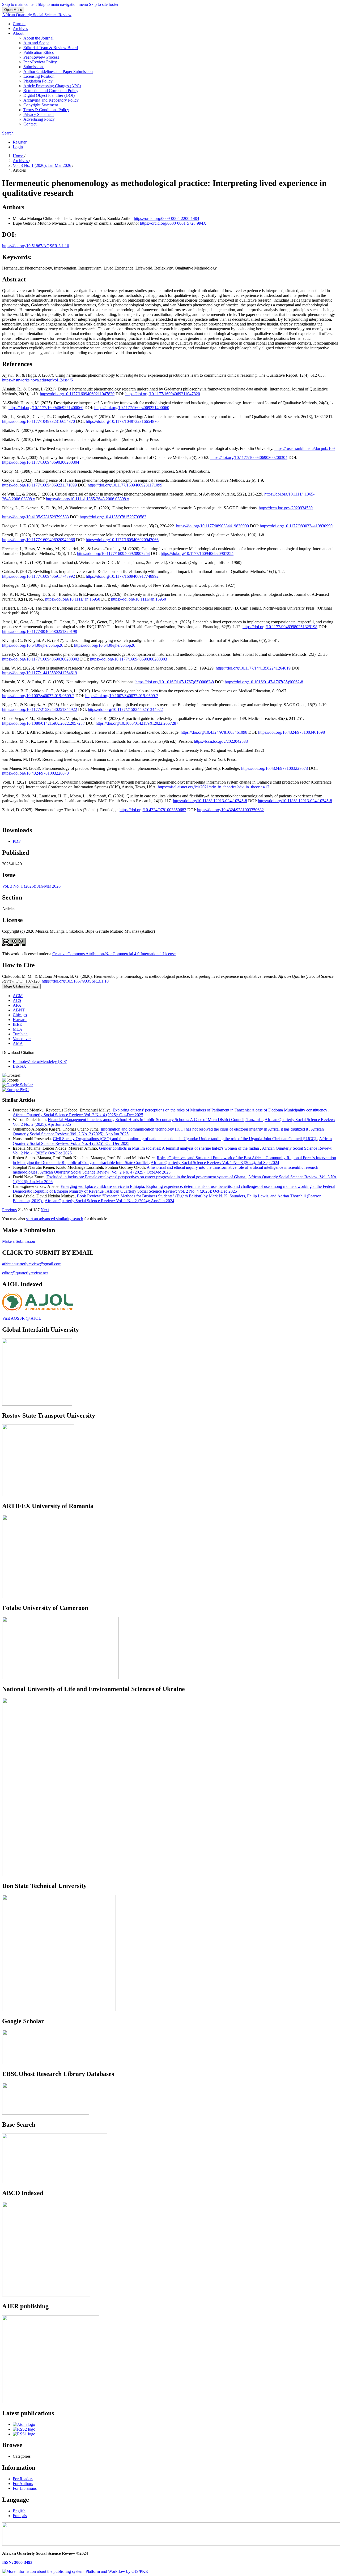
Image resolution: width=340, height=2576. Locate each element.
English (19, 2511)
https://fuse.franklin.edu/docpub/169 (305, 448)
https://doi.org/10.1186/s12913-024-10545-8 (210, 801)
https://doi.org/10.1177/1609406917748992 (39, 576)
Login (18, 147)
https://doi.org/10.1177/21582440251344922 (40, 709)
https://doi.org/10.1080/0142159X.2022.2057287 (43, 723)
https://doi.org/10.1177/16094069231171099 (39, 485)
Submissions (34, 67)
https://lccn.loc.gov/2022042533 (221, 741)
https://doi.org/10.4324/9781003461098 (214, 732)
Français (20, 2516)
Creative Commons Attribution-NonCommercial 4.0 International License (114, 954)
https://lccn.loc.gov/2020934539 (286, 508)
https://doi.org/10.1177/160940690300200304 (249, 457)
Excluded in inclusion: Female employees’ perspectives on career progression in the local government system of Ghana (146, 1177)
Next (45, 1210)
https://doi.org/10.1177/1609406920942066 (39, 540)
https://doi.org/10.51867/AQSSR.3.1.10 (36, 246)
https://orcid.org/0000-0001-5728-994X (173, 223)
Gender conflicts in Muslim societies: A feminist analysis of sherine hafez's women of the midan (180, 1148)
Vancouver (22, 1039)
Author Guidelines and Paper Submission (58, 71)
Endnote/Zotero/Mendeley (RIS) (40, 1061)
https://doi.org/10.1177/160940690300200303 (41, 659)
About (18, 33)
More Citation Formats (21, 986)
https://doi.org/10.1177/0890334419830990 (212, 526)
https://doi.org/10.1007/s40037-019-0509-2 (38, 696)
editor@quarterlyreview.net (25, 1273)
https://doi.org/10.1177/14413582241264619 (253, 668)
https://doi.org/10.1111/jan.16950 (73, 599)
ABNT (19, 1010)
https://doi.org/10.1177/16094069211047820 (77, 394)
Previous (9, 1210)
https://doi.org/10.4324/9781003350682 (153, 810)
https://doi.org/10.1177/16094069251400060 (46, 408)
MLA (18, 1029)
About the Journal (38, 38)
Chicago (20, 1015)
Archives (20, 29)
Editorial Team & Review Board (51, 48)
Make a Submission (19, 1241)
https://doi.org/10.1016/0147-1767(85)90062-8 (175, 682)
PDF (17, 841)
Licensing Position (39, 76)
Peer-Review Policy (40, 62)
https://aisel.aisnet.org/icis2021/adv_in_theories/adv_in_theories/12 (214, 787)
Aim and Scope (36, 43)
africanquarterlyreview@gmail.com (32, 1264)
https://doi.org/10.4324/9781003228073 (275, 768)
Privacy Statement (39, 114)
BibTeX (20, 1066)
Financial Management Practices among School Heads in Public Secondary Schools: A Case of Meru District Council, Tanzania (155, 1120)
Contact (30, 124)
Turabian (20, 1034)
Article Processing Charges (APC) (52, 86)
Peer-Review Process (41, 57)
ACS (17, 1000)
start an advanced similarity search (55, 1219)
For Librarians (25, 2488)
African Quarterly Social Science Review (37, 15)
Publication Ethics (39, 52)
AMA (18, 1043)
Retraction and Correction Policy (51, 91)
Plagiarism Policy (38, 81)
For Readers (23, 2479)
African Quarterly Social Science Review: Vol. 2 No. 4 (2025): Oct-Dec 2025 (78, 1115)
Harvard (20, 1020)
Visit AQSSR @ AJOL (22, 1318)
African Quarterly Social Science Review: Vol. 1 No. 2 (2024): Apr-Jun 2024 (109, 1201)
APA (17, 1005)
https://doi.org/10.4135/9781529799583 (35, 517)
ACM (18, 996)
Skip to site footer (104, 4)
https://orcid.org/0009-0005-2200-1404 (167, 218)
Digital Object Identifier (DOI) (49, 95)
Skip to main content (19, 4)
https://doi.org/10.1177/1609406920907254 (113, 553)
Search (8, 133)
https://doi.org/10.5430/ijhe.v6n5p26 (33, 645)
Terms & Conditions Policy (46, 110)
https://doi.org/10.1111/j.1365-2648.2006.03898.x (88, 499)
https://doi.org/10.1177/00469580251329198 (280, 627)
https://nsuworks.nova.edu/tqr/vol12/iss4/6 (37, 380)
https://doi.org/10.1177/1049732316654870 (39, 421)
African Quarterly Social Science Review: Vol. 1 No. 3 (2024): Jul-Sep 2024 (215, 1163)
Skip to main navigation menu (63, 4)
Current (19, 24)
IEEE (17, 1024)
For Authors (23, 2484)
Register (20, 142)
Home (18, 156)
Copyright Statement (41, 105)
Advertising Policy (39, 119)
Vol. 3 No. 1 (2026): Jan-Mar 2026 (42, 165)
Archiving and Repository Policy (51, 100)
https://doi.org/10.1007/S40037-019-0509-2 (122, 696)
